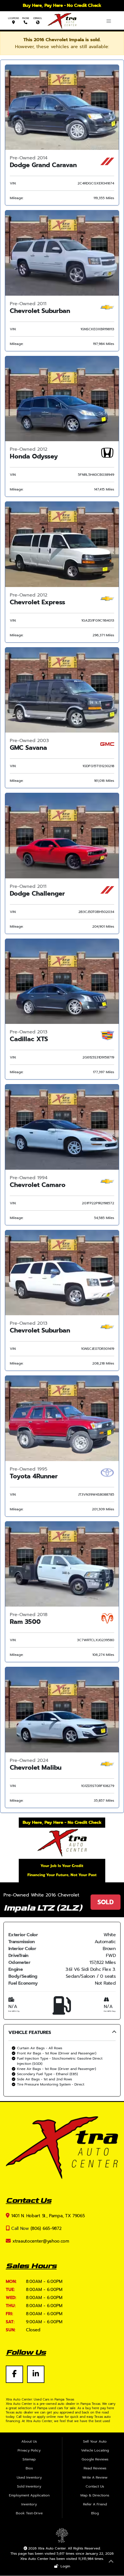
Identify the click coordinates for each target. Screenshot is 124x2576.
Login (64, 2566)
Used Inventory (29, 2477)
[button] (62, 2060)
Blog (95, 2513)
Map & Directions (95, 2495)
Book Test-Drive (29, 2513)
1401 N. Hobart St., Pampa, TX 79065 (48, 2216)
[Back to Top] (111, 2562)
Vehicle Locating (95, 2450)
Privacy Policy (29, 2450)
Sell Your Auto (95, 2441)
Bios (29, 2468)
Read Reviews (95, 2468)
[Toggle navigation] (109, 21)
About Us (29, 2441)
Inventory (29, 2504)
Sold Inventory (29, 2486)
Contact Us (95, 2486)
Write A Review (95, 2477)
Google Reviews (95, 2459)
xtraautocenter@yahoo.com (41, 2241)
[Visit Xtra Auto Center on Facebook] (16, 2371)
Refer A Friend (95, 2504)
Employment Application (29, 2495)
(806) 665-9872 (46, 2228)
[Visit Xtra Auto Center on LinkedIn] (36, 2371)
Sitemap (29, 2459)
